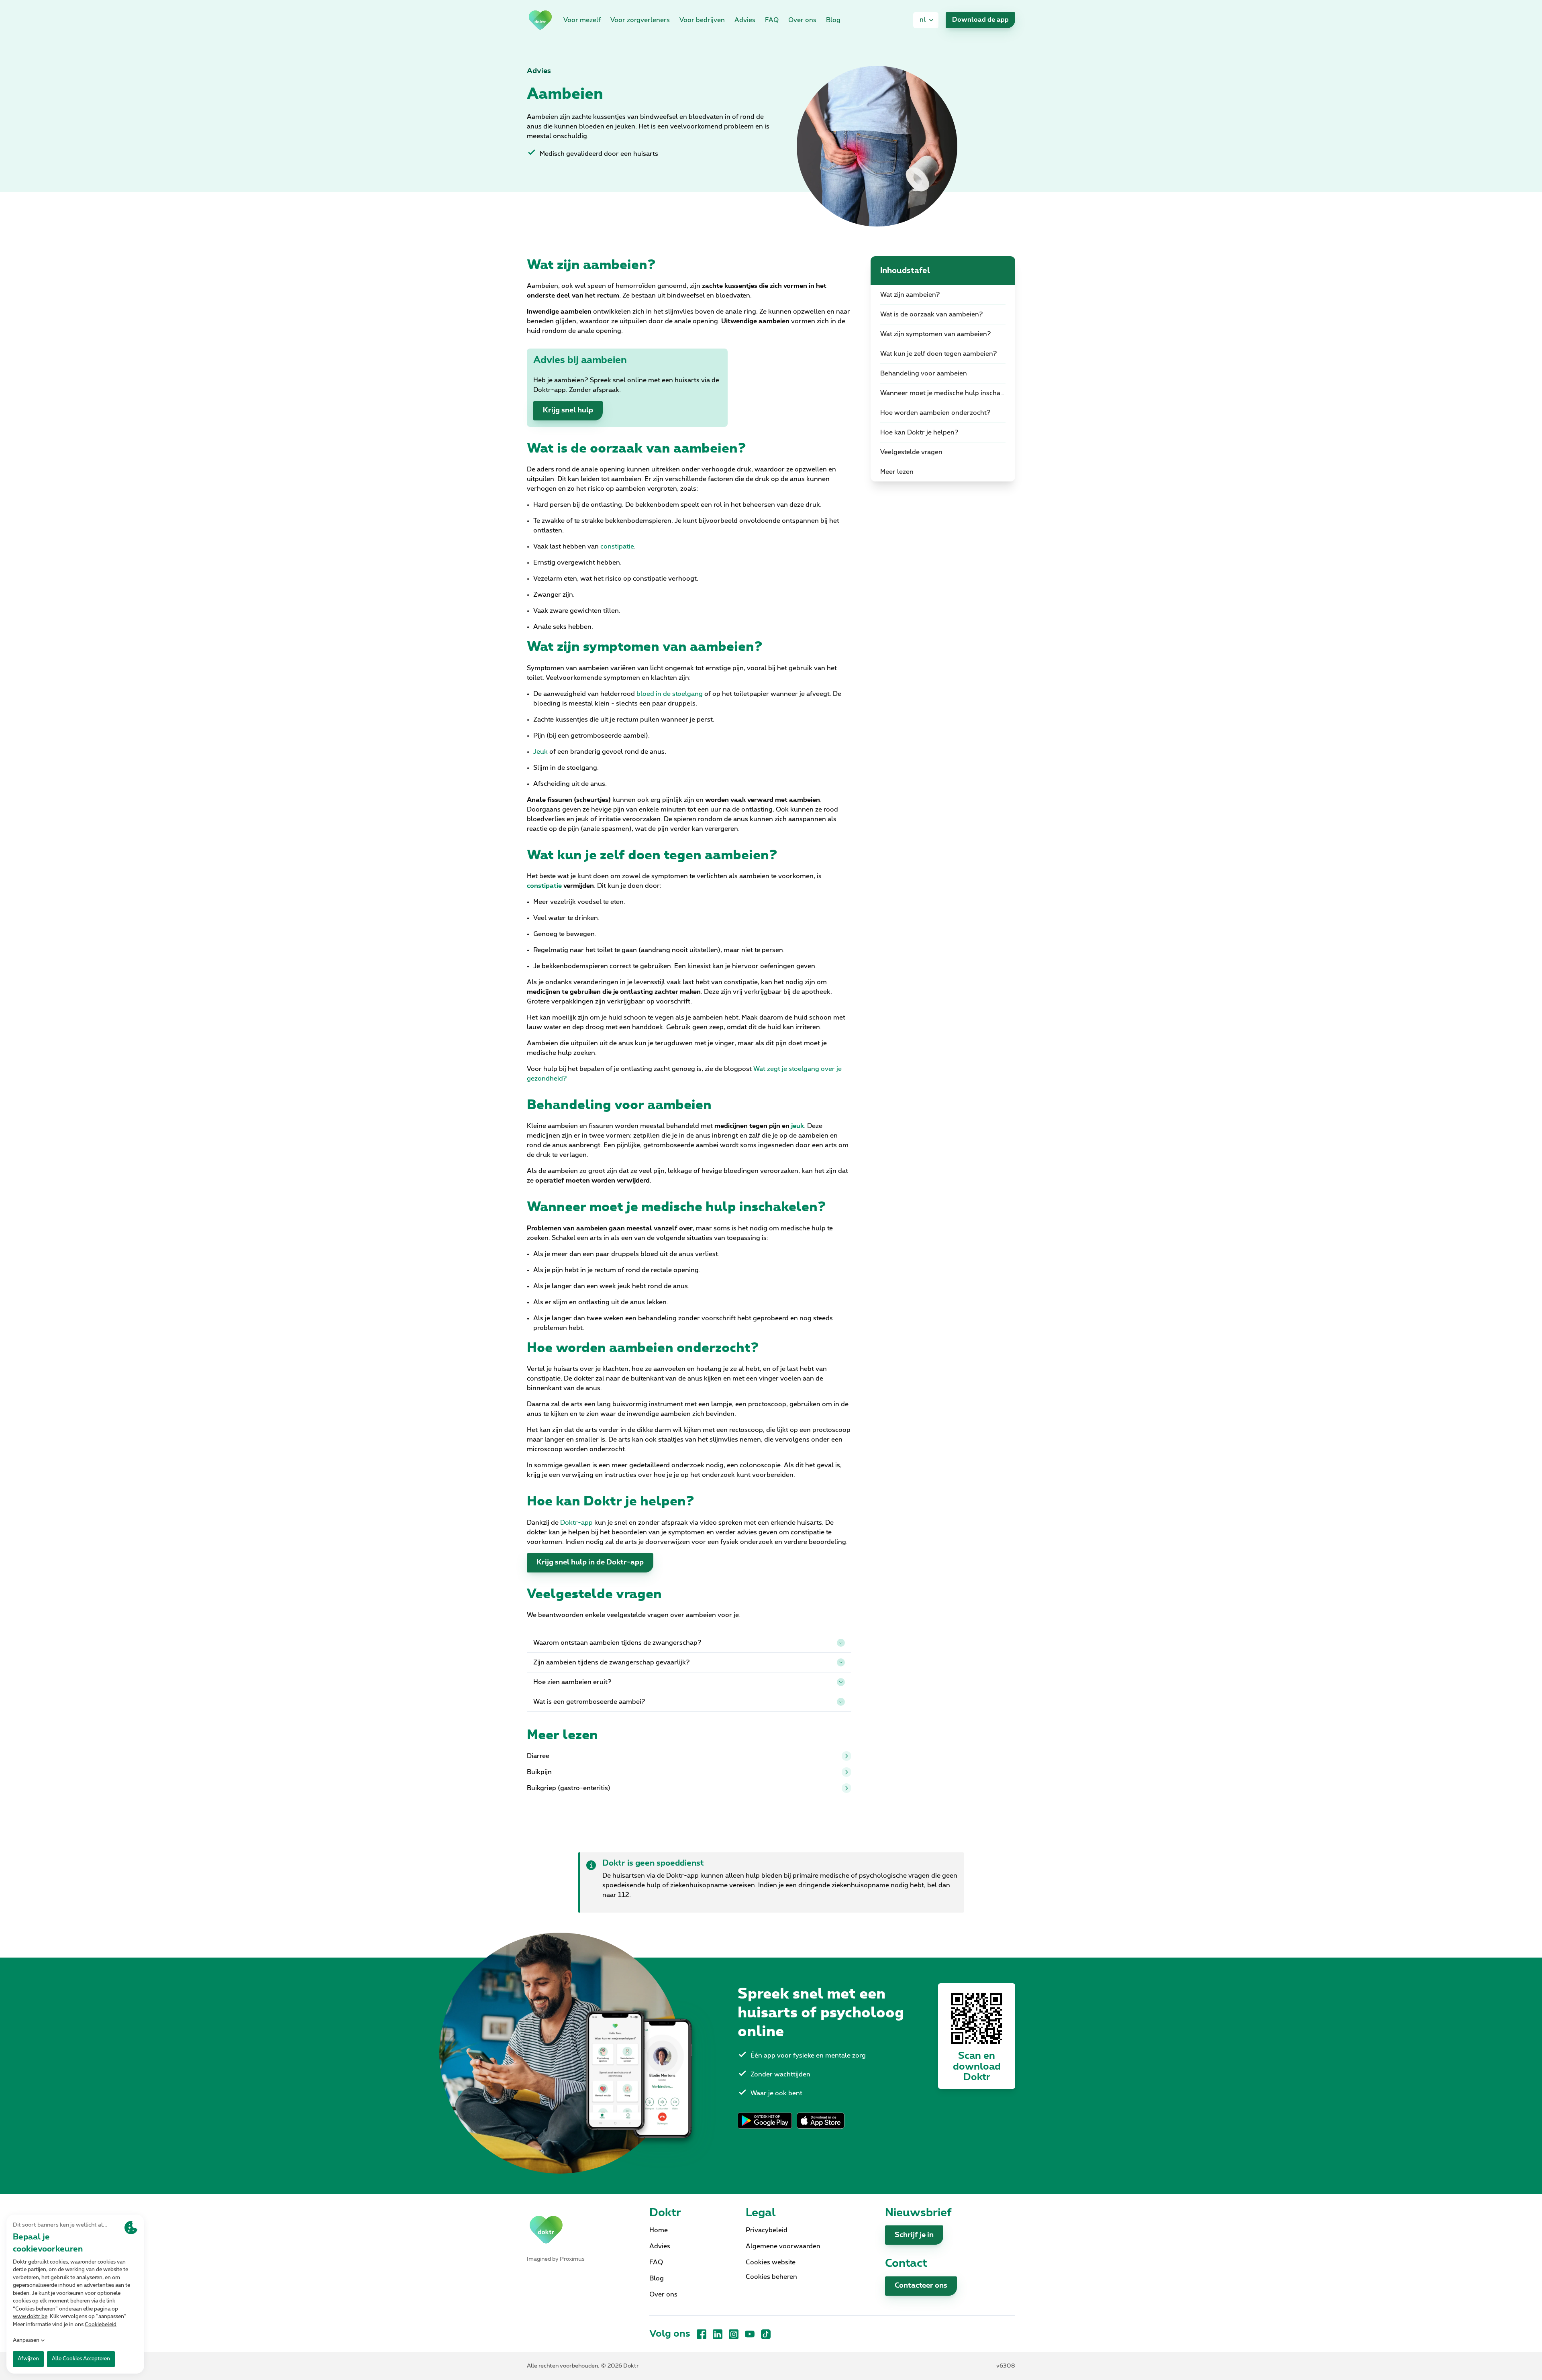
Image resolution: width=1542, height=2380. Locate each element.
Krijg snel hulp (568, 410)
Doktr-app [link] (576, 1523)
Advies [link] (745, 20)
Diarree (538, 1756)
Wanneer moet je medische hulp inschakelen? (948, 393)
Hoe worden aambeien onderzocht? (935, 413)
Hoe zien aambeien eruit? (572, 1682)
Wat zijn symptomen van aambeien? (936, 334)
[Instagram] (734, 2334)
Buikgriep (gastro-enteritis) (569, 1788)
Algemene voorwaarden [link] (783, 2246)
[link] (540, 20)
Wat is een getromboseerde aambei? (589, 1702)
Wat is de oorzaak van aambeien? (932, 314)
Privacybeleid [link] (767, 2230)
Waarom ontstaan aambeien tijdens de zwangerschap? (617, 1643)
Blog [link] (833, 20)
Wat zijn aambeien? (910, 295)
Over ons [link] (802, 20)
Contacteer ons (921, 2286)
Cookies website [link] (771, 2262)
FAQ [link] (772, 20)
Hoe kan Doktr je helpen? (919, 432)
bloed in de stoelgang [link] (670, 694)
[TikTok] (766, 2334)
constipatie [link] (617, 547)
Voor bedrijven (702, 20)
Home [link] (659, 2230)
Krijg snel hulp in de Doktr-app (590, 1562)
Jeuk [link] (541, 752)
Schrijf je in (914, 2235)
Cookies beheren (771, 2277)
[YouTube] (750, 2334)
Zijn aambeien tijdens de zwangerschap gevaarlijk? (612, 1662)
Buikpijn (539, 1772)
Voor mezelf (582, 20)
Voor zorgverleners (640, 20)
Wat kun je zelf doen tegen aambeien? (939, 354)
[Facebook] (702, 2334)
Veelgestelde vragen (911, 452)
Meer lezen (897, 472)
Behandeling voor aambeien (924, 373)
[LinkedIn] (718, 2334)
